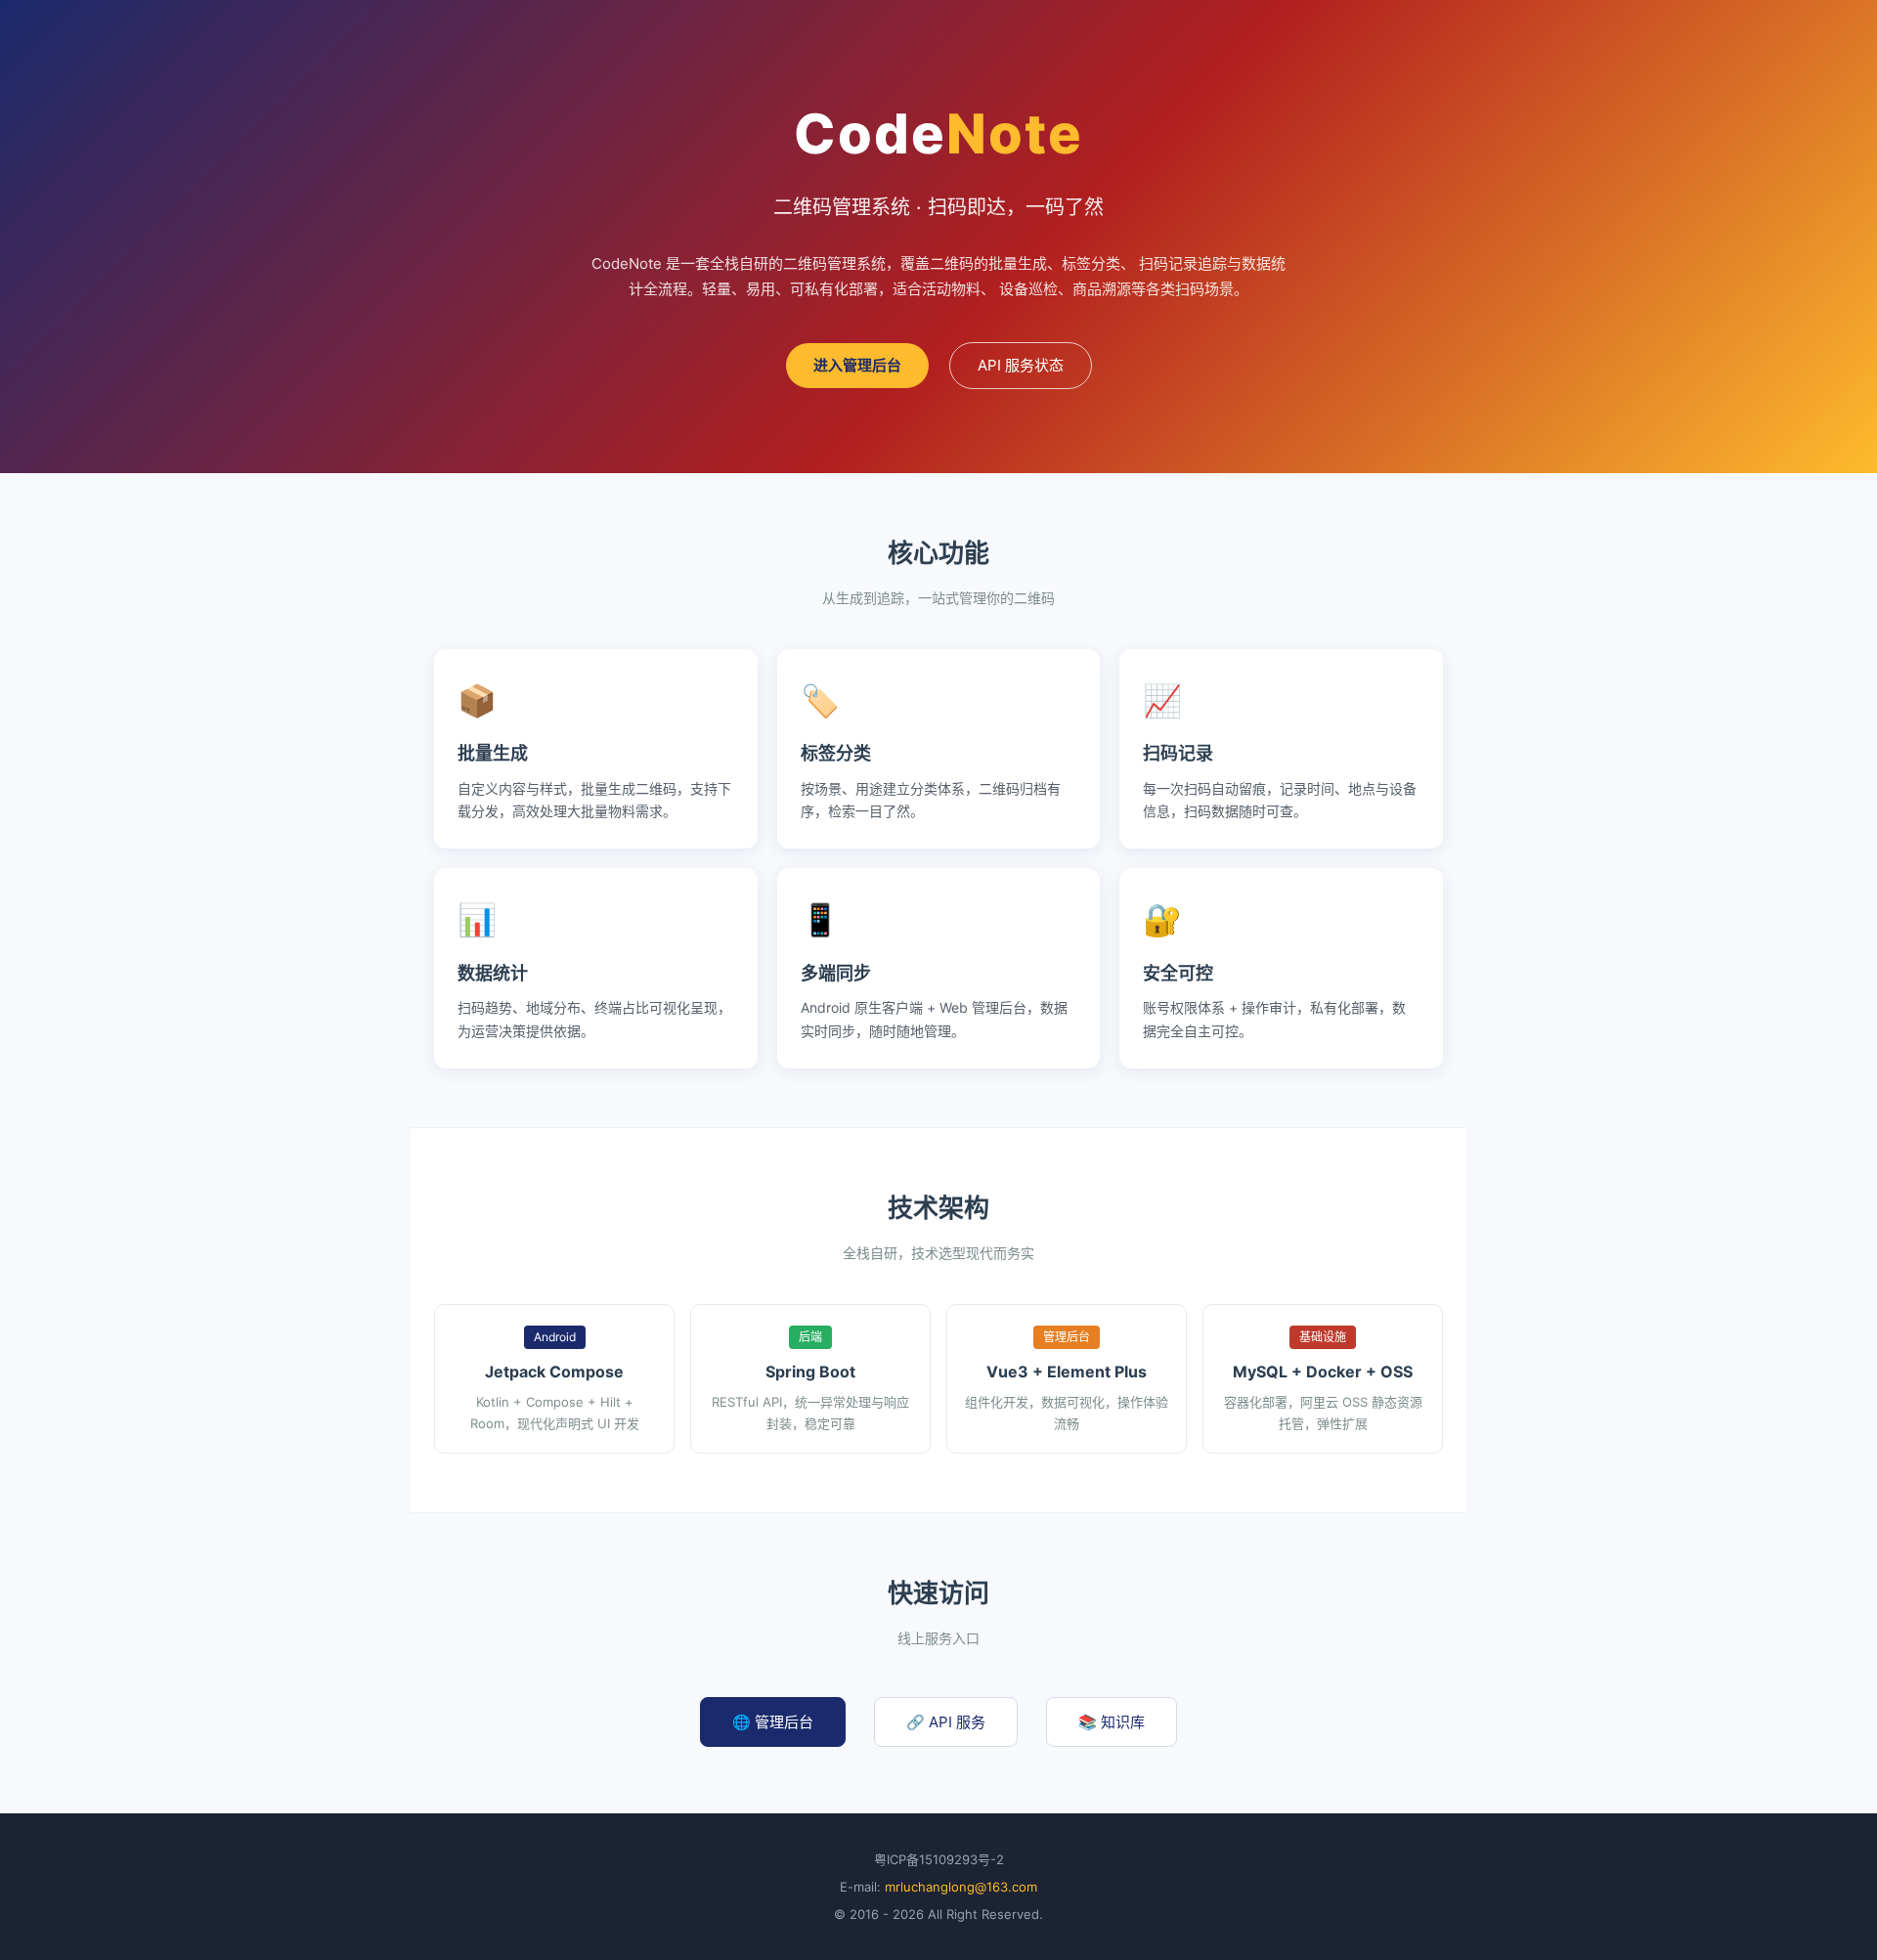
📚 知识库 (1112, 1722)
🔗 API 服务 (946, 1722)
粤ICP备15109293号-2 (939, 1859)
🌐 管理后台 (773, 1722)
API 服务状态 (1021, 365)
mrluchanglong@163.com (961, 1887)
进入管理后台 (857, 365)
